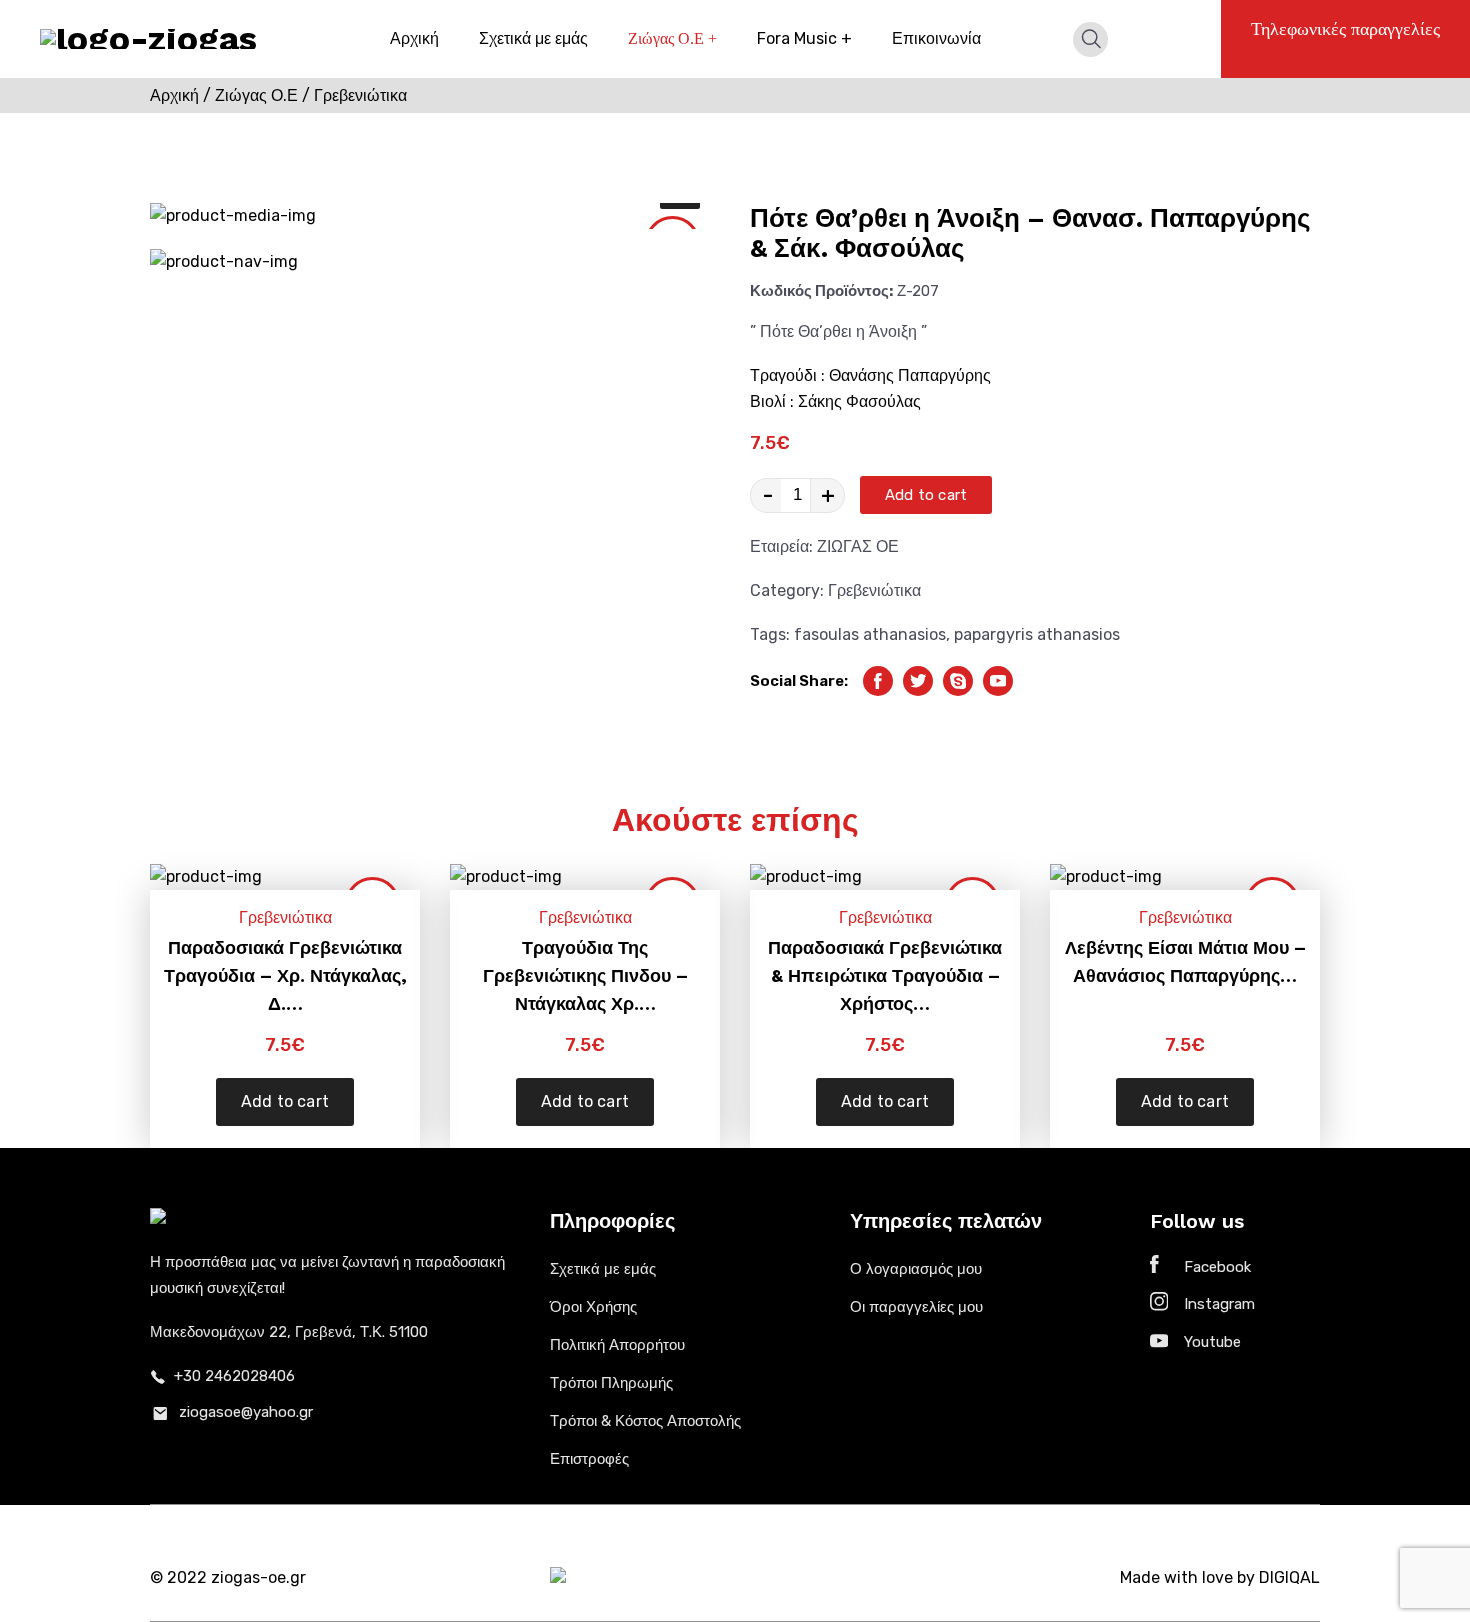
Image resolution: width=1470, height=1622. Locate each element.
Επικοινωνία (936, 38)
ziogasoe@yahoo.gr (246, 1412)
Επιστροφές (589, 1459)
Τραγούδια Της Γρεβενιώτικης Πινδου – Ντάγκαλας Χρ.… (585, 975)
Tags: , (935, 634)
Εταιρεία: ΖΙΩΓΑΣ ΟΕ (824, 546)
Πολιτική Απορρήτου (617, 1345)
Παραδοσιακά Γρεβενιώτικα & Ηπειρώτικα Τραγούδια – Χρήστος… (885, 975)
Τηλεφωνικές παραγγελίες (1345, 29)
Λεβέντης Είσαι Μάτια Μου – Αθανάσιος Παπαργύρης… (1185, 961)
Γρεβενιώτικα (874, 590)
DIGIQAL (1289, 1577)
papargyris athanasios (1037, 634)
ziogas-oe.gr (258, 1577)
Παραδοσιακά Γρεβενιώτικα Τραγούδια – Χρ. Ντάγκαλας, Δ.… (285, 975)
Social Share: (799, 681)
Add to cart (926, 495)
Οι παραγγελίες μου (916, 1307)
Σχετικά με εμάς (533, 38)
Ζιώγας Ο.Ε (672, 38)
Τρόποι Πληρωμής (611, 1383)
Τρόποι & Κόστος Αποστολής (645, 1421)
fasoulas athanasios (870, 634)
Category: (835, 590)
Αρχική (414, 38)
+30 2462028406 (234, 1376)
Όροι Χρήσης (593, 1307)
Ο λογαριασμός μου (916, 1269)
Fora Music (804, 38)
